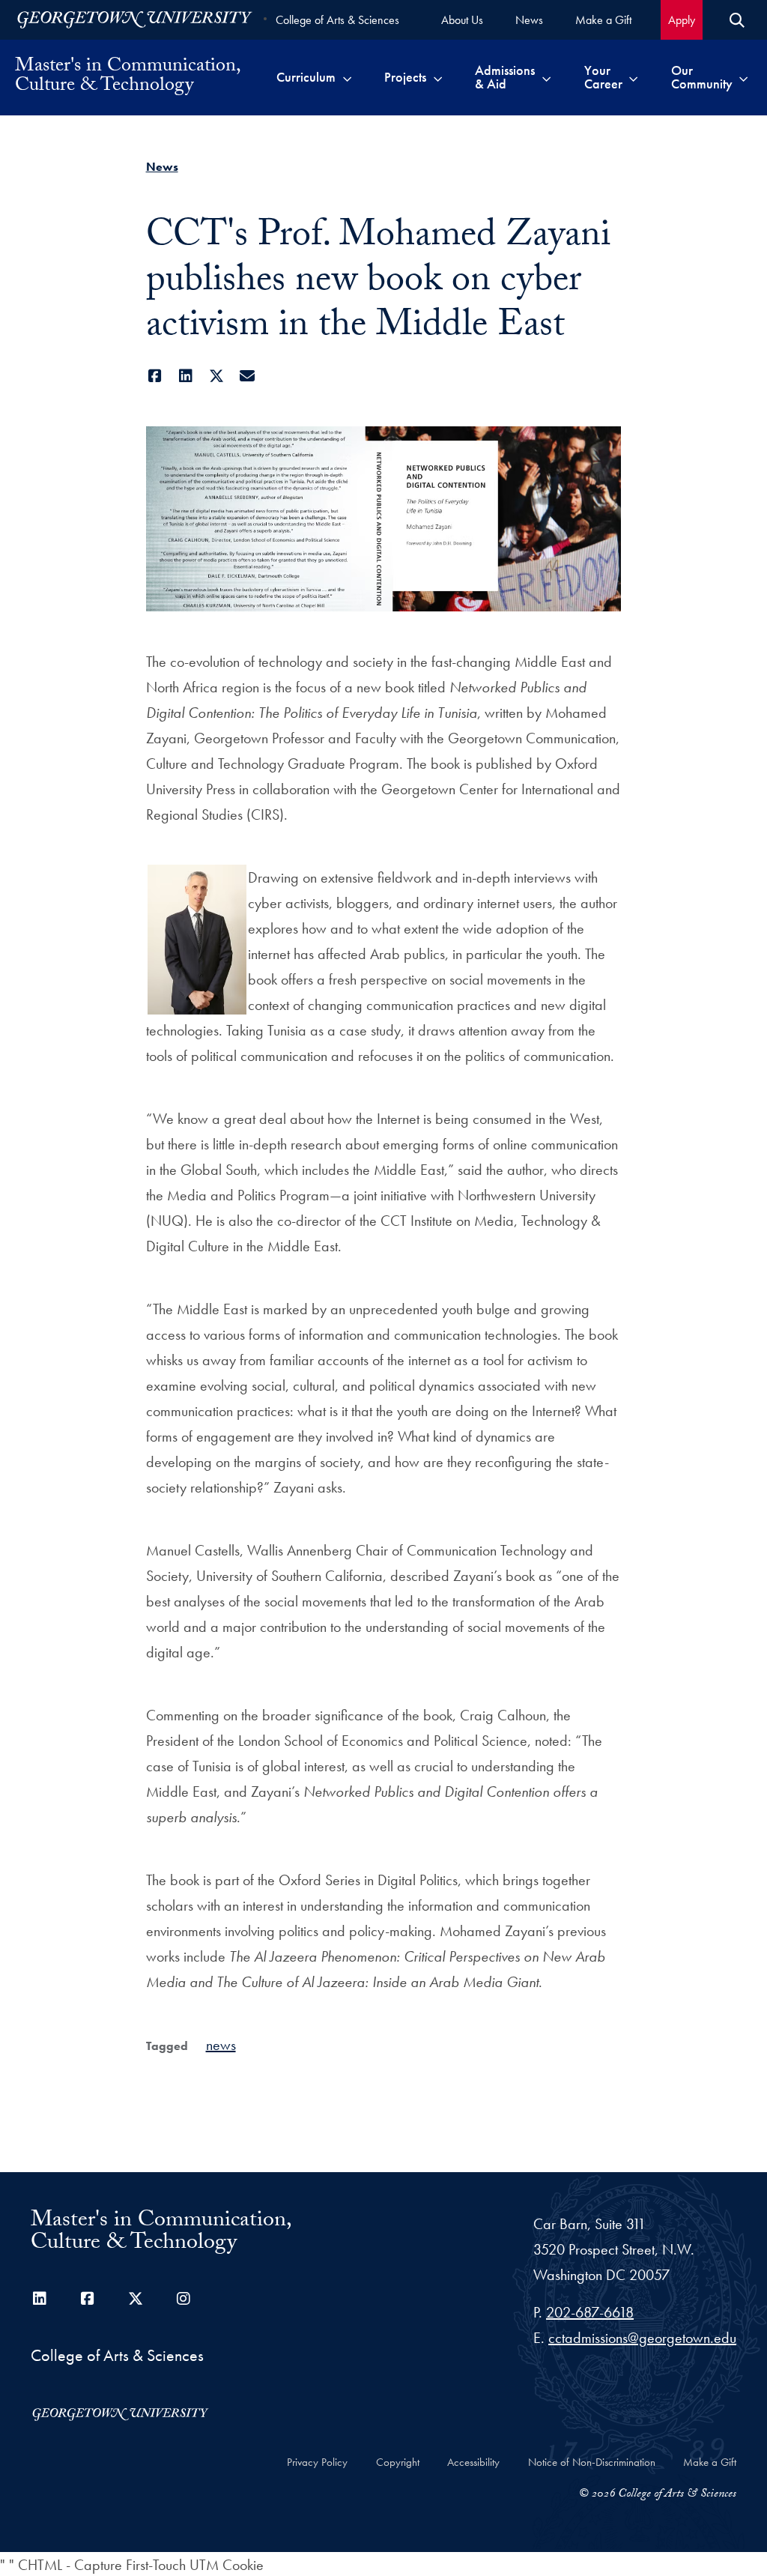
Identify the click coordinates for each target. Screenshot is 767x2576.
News (162, 167)
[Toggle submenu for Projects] (438, 77)
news (221, 2045)
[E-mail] (248, 376)
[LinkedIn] (186, 376)
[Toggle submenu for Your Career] (633, 77)
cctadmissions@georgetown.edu (642, 2338)
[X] (217, 376)
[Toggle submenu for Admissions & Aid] (546, 77)
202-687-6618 (590, 2312)
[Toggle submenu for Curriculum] (347, 77)
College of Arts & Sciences (337, 20)
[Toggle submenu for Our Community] (743, 77)
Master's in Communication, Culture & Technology (127, 77)
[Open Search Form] (737, 20)
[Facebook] (155, 376)
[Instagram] (184, 2299)
